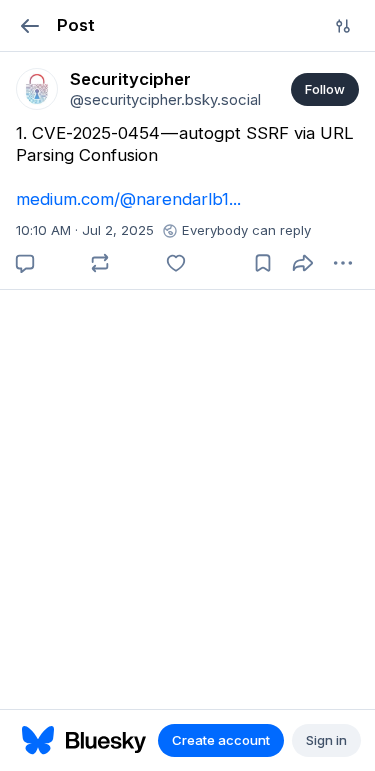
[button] (29, 25)
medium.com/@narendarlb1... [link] (128, 199)
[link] (37, 89)
